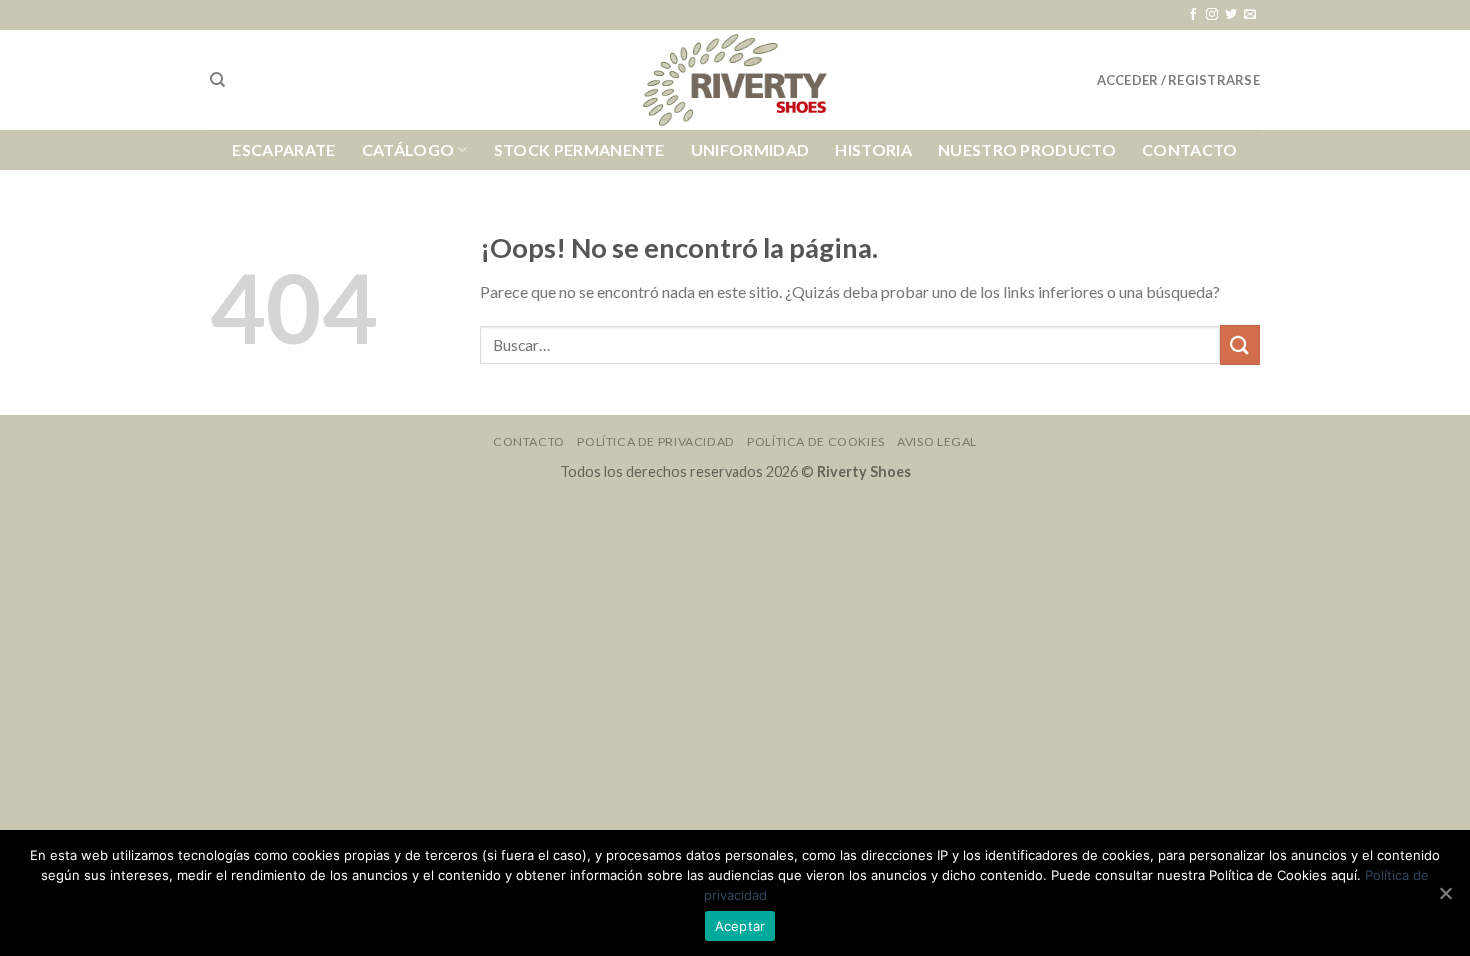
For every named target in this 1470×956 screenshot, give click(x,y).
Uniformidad (750, 149)
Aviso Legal (937, 441)
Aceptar (740, 926)
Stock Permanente (579, 149)
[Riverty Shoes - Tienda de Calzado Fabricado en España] (735, 80)
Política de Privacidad (655, 441)
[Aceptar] (1445, 893)
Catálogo (408, 149)
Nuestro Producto (1027, 149)
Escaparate (283, 149)
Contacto (1190, 149)
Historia (873, 149)
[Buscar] (217, 80)
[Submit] (1240, 344)
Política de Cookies (816, 441)
